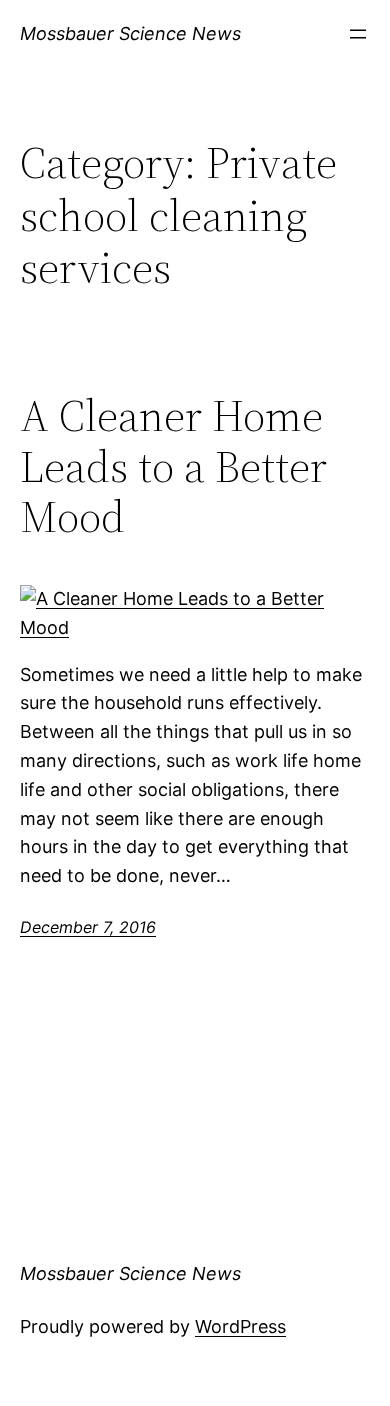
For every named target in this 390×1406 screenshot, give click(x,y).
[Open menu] (358, 34)
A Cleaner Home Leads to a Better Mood (173, 467)
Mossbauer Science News (130, 33)
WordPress (240, 1326)
